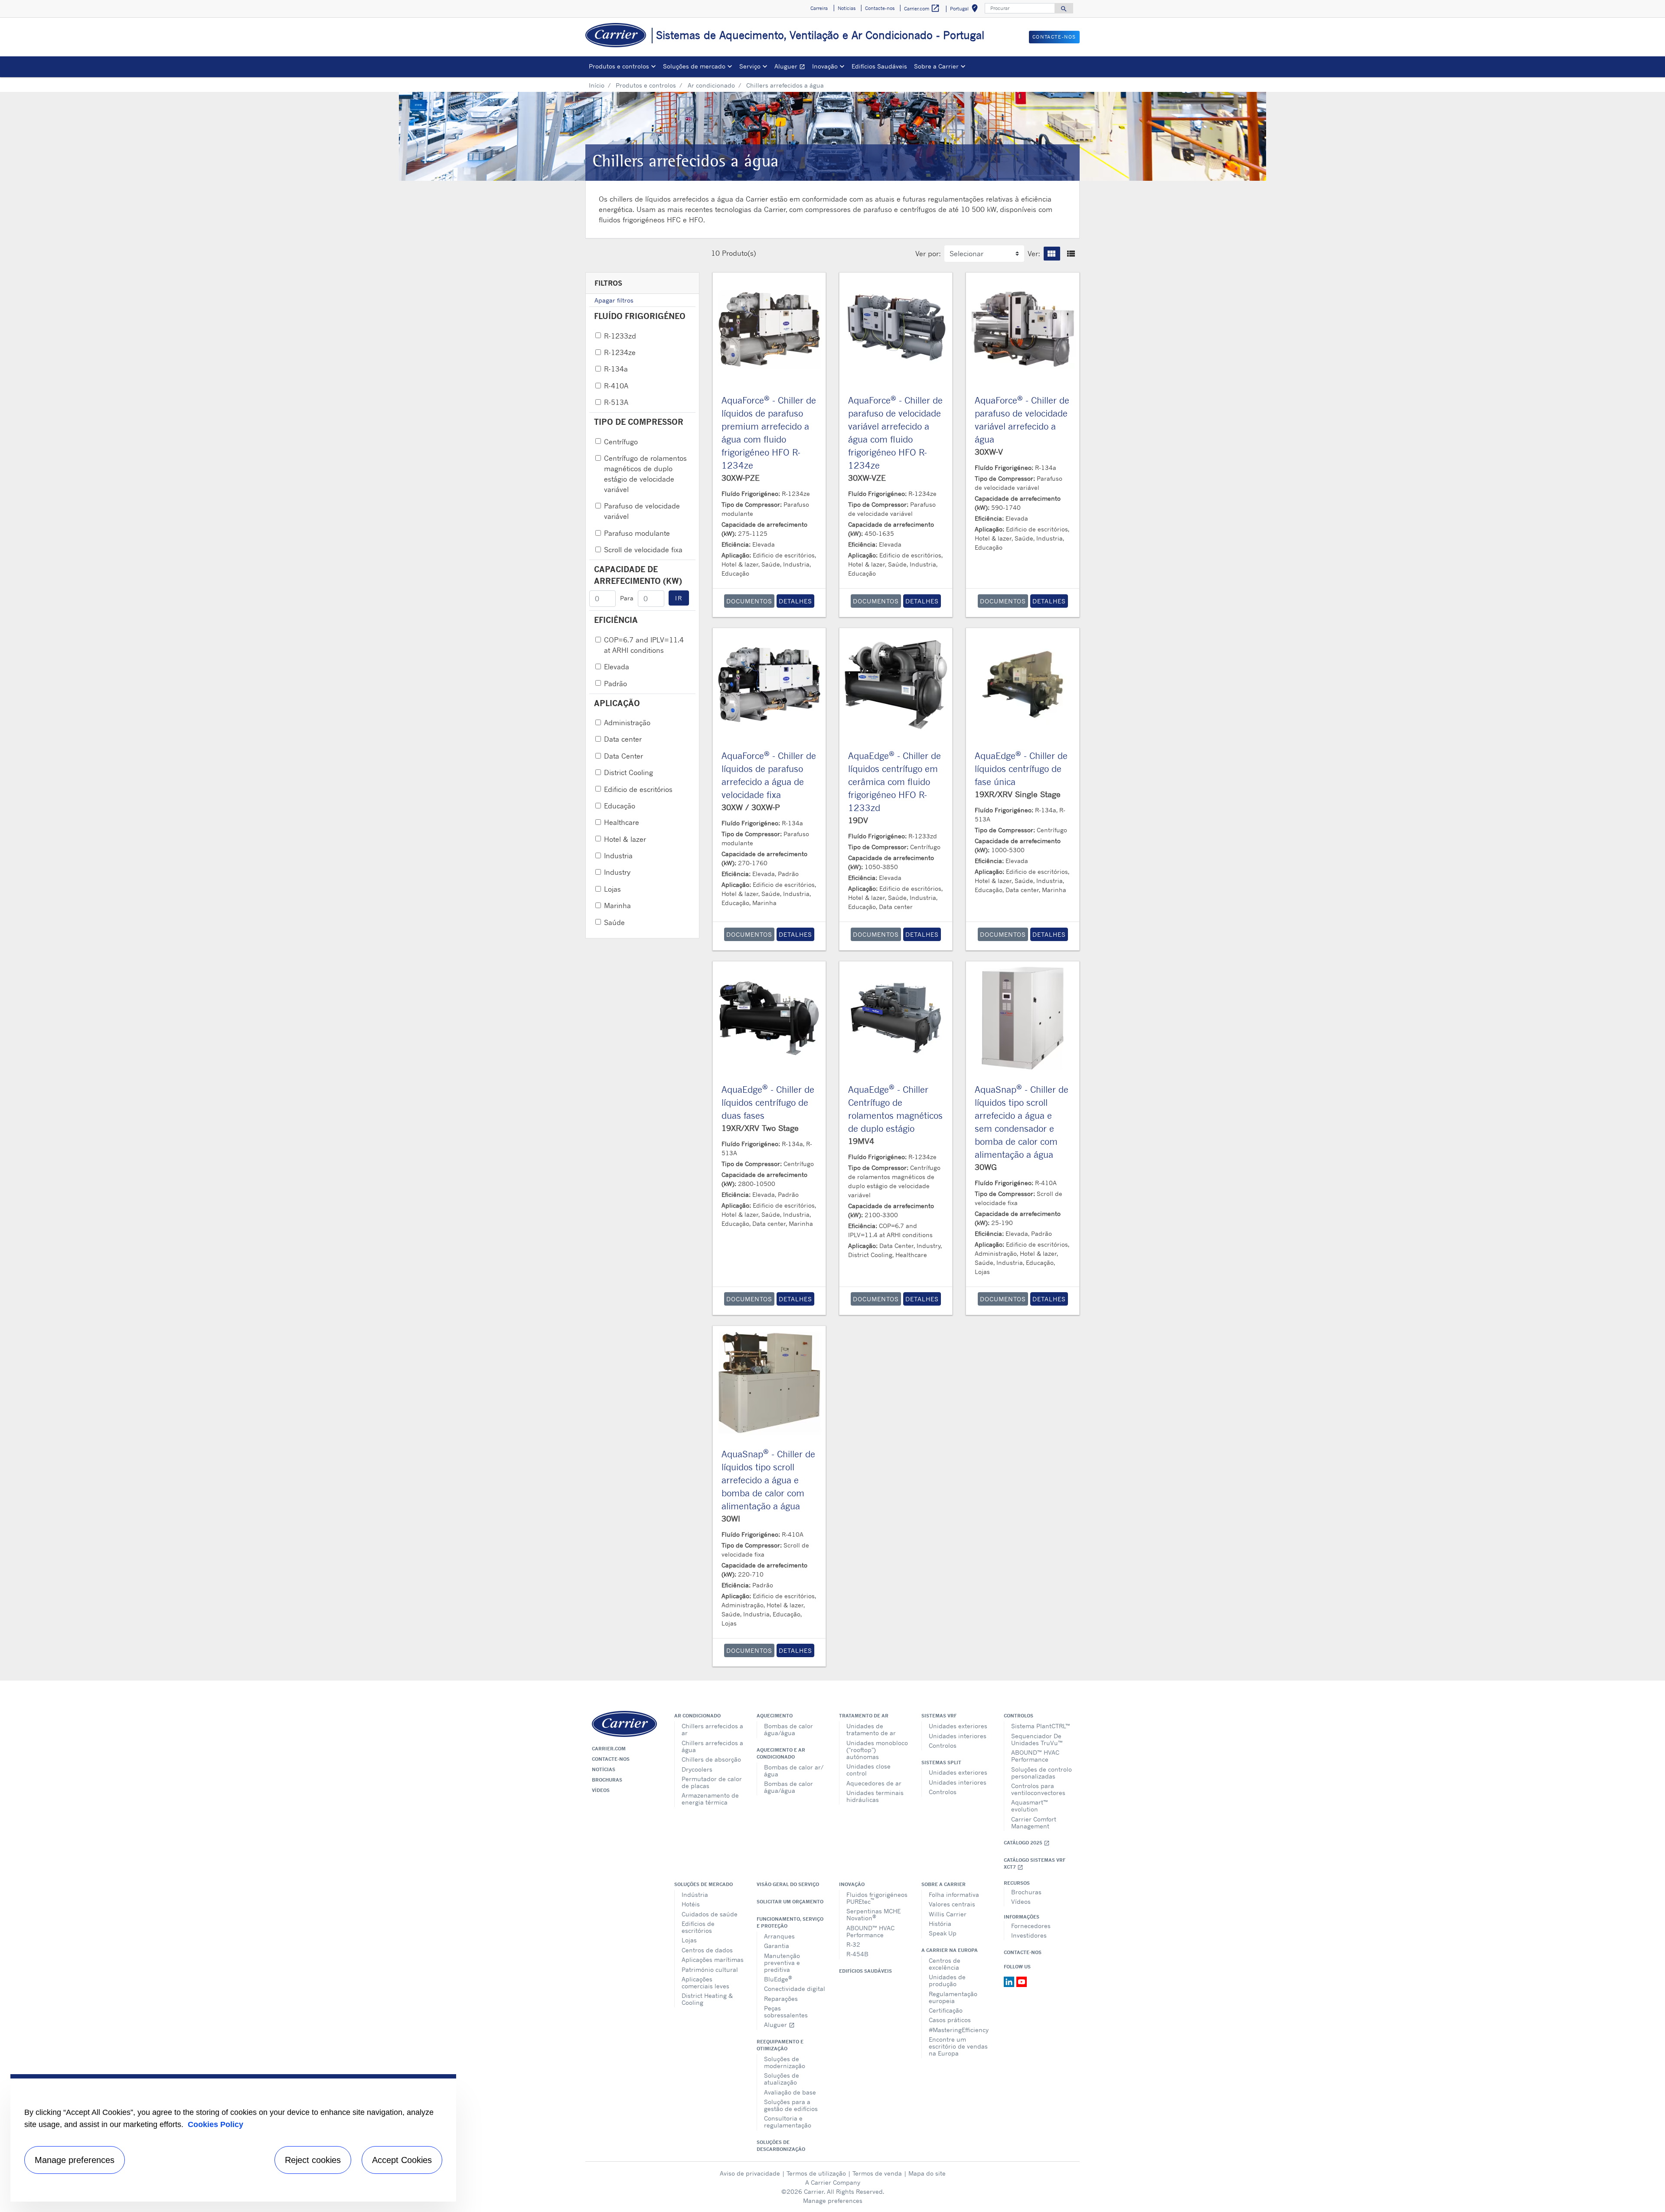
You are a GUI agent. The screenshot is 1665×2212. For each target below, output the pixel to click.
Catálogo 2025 (1027, 1843)
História (940, 1924)
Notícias (604, 1769)
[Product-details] (769, 329)
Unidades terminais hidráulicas (875, 1796)
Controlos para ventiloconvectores (1038, 1789)
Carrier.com (609, 1749)
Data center (623, 739)
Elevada (617, 667)
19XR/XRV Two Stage (760, 1128)
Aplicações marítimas (713, 1960)
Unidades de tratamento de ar (871, 1729)
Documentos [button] (749, 601)
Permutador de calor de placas (712, 1782)
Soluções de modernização (785, 2062)
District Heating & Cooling (707, 1999)
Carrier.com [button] (922, 8)
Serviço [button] (750, 66)
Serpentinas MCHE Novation (873, 1914)
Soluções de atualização (782, 2079)
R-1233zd (620, 336)
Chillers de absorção (711, 1759)
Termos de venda (877, 2173)
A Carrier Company (833, 2182)
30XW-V (989, 452)
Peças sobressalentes (786, 2012)
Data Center (624, 756)
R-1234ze (620, 352)
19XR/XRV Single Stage (1018, 794)
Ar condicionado (711, 85)
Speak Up (943, 1933)
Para (627, 598)
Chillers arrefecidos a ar (712, 1729)
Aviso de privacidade (750, 2173)
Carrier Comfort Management (1034, 1823)
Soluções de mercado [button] (694, 66)
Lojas (612, 889)
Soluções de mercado (704, 1884)
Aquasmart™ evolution (1030, 1806)
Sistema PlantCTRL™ (1041, 1726)
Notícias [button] (847, 8)
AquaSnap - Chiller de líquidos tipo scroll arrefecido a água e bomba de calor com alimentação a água (768, 1480)
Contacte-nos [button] (880, 8)
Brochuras (607, 1780)
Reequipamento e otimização (780, 2045)
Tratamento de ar (864, 1716)
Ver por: (928, 254)
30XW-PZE (741, 478)
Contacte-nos (611, 1759)
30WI (731, 1518)
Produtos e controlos (646, 85)
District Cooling (628, 772)
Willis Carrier (948, 1914)
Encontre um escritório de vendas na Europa (958, 2046)
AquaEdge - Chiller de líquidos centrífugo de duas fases (768, 1103)
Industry (617, 872)
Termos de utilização (816, 2173)
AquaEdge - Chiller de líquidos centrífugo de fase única (1021, 769)
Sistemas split (941, 1762)
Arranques (779, 1936)
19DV (858, 820)
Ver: (1034, 254)
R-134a (616, 369)
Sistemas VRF (939, 1716)
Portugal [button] (966, 10)
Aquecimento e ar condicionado (781, 1753)
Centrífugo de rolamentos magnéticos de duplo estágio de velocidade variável (645, 474)
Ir (679, 598)
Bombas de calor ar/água (794, 1771)
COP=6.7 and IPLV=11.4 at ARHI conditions (644, 645)
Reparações (781, 1999)
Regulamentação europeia (953, 1997)
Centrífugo (621, 442)
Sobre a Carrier (943, 1884)
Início (597, 85)
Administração (627, 723)
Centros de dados (707, 1950)
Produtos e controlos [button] (619, 66)
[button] (1052, 254)
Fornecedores (1031, 1926)
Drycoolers (697, 1769)
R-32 (853, 1944)
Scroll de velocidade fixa (643, 550)
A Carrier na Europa (950, 1950)
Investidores (1029, 1935)
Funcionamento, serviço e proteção (790, 1922)
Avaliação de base (790, 2092)
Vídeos (601, 1790)
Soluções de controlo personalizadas (1041, 1773)
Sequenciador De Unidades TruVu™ (1037, 1739)
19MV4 (861, 1141)
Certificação (946, 2010)
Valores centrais (952, 1904)
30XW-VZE (867, 478)
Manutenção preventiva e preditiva (782, 1963)
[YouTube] (1022, 1981)
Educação (620, 806)
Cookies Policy (215, 2124)
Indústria (695, 1894)
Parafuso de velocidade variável (642, 511)
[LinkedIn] (1010, 1981)
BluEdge (778, 1979)
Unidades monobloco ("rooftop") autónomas (877, 1750)
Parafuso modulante (637, 533)
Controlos (943, 1745)
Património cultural (710, 1969)
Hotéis (691, 1904)
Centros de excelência (945, 1964)
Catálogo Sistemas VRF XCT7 (1035, 1864)
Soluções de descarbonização (781, 2146)
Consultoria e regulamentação (788, 2122)
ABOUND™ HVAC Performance (1035, 1756)
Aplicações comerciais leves (705, 1982)
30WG (986, 1167)
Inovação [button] (825, 66)
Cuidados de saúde (710, 1914)
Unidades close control (868, 1770)
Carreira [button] (819, 8)
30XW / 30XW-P (751, 807)
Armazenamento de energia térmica (710, 1799)
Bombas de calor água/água (788, 1729)
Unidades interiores (958, 1736)
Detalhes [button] (795, 601)
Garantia (777, 1946)
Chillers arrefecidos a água (712, 1746)
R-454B (857, 1954)
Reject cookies (313, 2160)
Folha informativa (954, 1894)
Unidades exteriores (958, 1726)
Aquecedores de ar (874, 1783)
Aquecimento (775, 1716)
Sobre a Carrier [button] (936, 66)
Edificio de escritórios (638, 789)
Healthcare (622, 822)
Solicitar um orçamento (790, 1902)
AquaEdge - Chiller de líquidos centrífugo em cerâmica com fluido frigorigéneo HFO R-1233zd (895, 782)
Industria (618, 856)
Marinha (617, 906)
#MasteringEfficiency (959, 2030)
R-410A (616, 386)
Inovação (852, 1884)
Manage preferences (833, 2201)
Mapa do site (927, 2173)
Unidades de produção (947, 1980)
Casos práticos (950, 2020)
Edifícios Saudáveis (879, 66)
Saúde (614, 922)
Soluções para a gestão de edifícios (791, 2105)
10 (715, 253)
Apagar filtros (614, 300)
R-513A (616, 402)
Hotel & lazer (625, 839)
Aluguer (792, 67)
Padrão (615, 684)
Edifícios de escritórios (698, 1927)
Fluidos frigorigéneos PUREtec (877, 1898)
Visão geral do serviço (788, 1884)
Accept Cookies (402, 2160)
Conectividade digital (795, 1989)
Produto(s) (739, 253)
